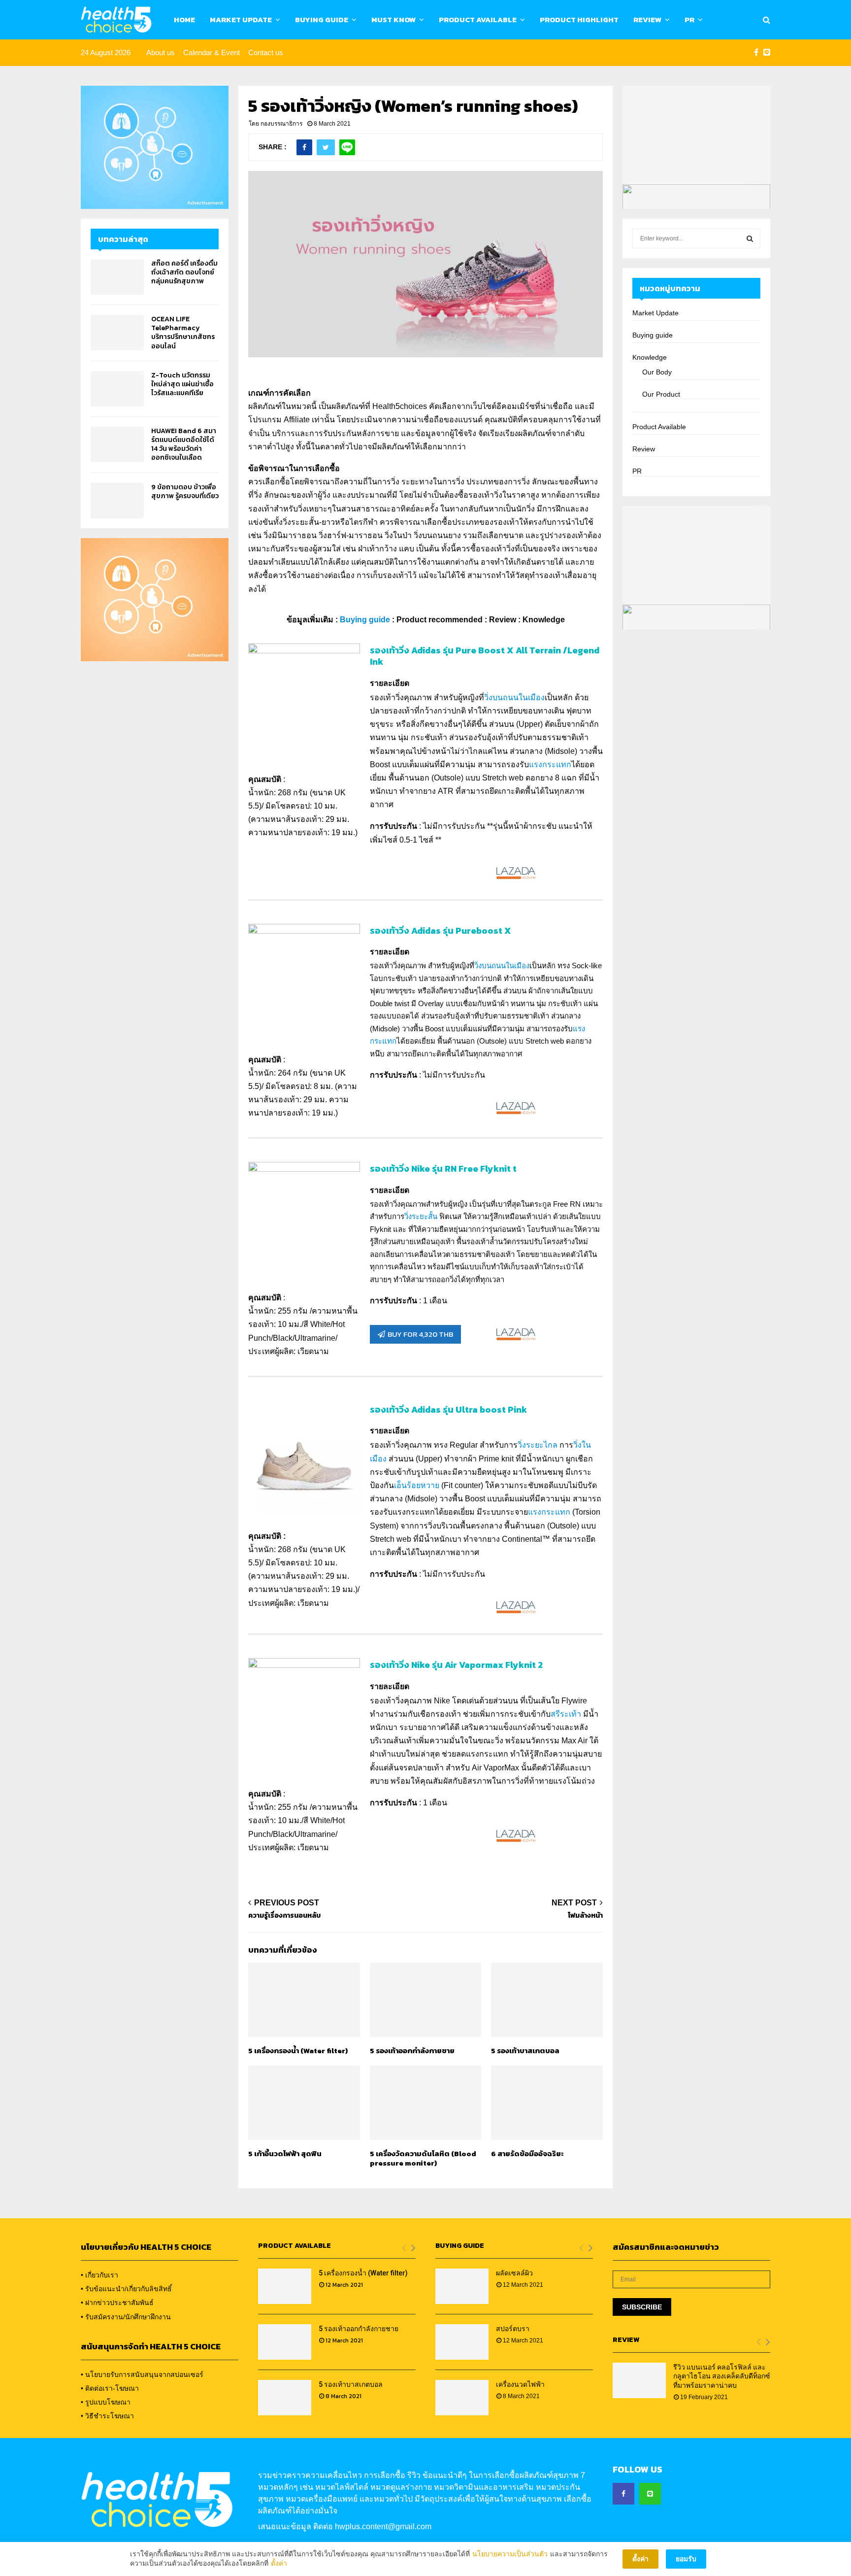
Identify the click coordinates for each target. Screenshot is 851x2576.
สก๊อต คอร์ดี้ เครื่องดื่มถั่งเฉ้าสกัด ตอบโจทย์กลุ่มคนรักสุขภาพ (184, 272)
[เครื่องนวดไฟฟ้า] (462, 2398)
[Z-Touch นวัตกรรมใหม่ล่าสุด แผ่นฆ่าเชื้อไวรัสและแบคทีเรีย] (117, 389)
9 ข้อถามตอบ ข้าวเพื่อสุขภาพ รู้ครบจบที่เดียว (185, 491)
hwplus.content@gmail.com (383, 2526)
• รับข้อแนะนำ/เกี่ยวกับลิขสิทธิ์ (126, 2289)
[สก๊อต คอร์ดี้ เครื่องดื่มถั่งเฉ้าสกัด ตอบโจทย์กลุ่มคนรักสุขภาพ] (117, 277)
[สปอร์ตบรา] (462, 2342)
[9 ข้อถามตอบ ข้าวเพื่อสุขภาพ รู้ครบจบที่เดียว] (117, 501)
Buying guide (653, 335)
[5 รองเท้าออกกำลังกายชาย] (285, 2342)
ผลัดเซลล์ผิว (514, 2273)
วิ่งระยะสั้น (421, 1216)
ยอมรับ (686, 2559)
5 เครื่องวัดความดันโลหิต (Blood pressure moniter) (423, 2158)
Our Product (661, 394)
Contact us (266, 52)
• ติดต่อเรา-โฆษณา (110, 2388)
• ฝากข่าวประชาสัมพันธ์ (117, 2303)
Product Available (478, 19)
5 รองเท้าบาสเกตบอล (525, 2051)
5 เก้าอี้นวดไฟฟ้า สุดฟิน (285, 2153)
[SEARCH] (750, 238)
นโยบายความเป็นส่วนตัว (510, 2554)
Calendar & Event (212, 52)
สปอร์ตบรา (513, 2329)
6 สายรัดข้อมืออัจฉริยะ (527, 2153)
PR (689, 19)
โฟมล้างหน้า (585, 1915)
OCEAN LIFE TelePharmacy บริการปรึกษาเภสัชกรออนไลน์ (183, 333)
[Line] (767, 53)
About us (161, 52)
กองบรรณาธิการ (281, 124)
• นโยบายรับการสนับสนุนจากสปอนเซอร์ (142, 2374)
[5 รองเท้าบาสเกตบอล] (285, 2398)
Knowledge (650, 357)
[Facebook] (756, 53)
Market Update (241, 19)
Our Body (657, 372)
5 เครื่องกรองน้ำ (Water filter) (298, 2051)
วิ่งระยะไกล (538, 1445)
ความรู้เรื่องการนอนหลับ (284, 1915)
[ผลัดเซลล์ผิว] (462, 2286)
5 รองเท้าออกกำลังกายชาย (412, 2051)
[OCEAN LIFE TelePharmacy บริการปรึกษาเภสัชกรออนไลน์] (117, 333)
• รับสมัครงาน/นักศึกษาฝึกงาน (126, 2317)
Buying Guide (322, 19)
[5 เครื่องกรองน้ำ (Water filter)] (285, 2286)
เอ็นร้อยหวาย (417, 1485)
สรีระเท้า (566, 1714)
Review (647, 19)
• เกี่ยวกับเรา (99, 2275)
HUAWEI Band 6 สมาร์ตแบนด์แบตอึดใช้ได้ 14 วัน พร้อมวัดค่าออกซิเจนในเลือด (184, 444)
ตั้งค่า (279, 2563)
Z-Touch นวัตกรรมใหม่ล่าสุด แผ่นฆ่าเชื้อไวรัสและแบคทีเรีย (182, 384)
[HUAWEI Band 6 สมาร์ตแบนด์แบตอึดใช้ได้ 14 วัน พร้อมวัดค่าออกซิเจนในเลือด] (117, 444)
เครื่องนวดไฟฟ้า (520, 2384)
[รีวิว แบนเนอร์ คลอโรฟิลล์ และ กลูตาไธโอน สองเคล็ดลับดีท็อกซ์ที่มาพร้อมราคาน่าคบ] (639, 2380)
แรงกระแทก (550, 764)
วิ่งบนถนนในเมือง (514, 697)
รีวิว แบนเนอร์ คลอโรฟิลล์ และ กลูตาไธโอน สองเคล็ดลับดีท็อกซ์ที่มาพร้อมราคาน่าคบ (722, 2376)
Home (184, 19)
